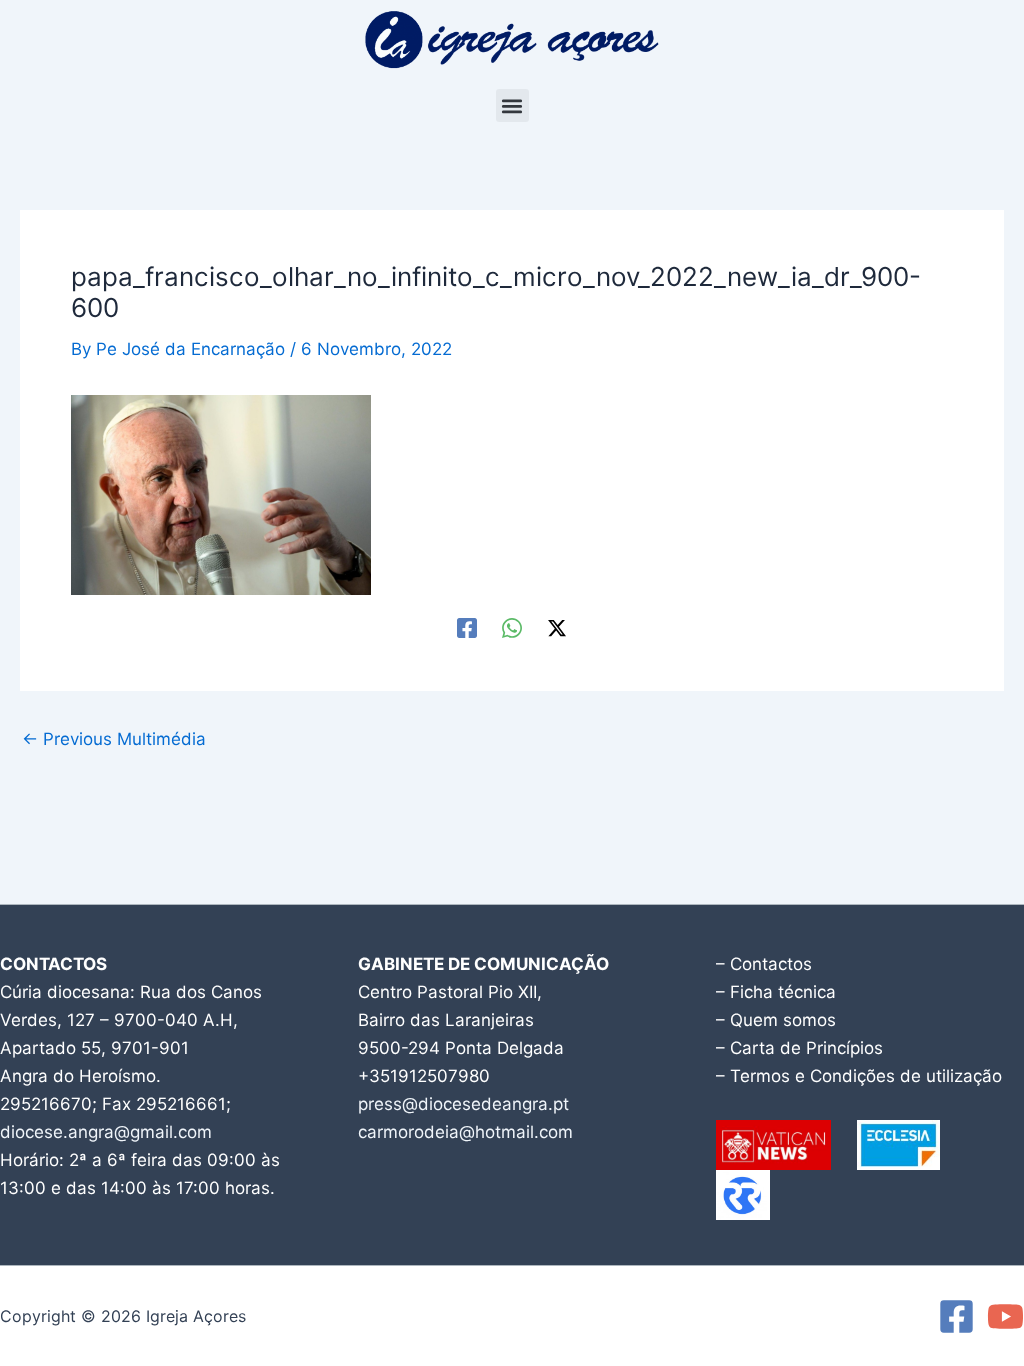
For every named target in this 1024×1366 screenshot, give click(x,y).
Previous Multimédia (114, 739)
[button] (512, 105)
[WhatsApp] (512, 626)
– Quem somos (776, 1020)
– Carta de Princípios (799, 1048)
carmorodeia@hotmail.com (465, 1132)
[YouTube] (1005, 1316)
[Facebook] (467, 626)
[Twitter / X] (557, 626)
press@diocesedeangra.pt (463, 1104)
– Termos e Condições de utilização (859, 1076)
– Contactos (764, 964)
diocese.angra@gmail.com (106, 1132)
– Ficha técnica (776, 992)
